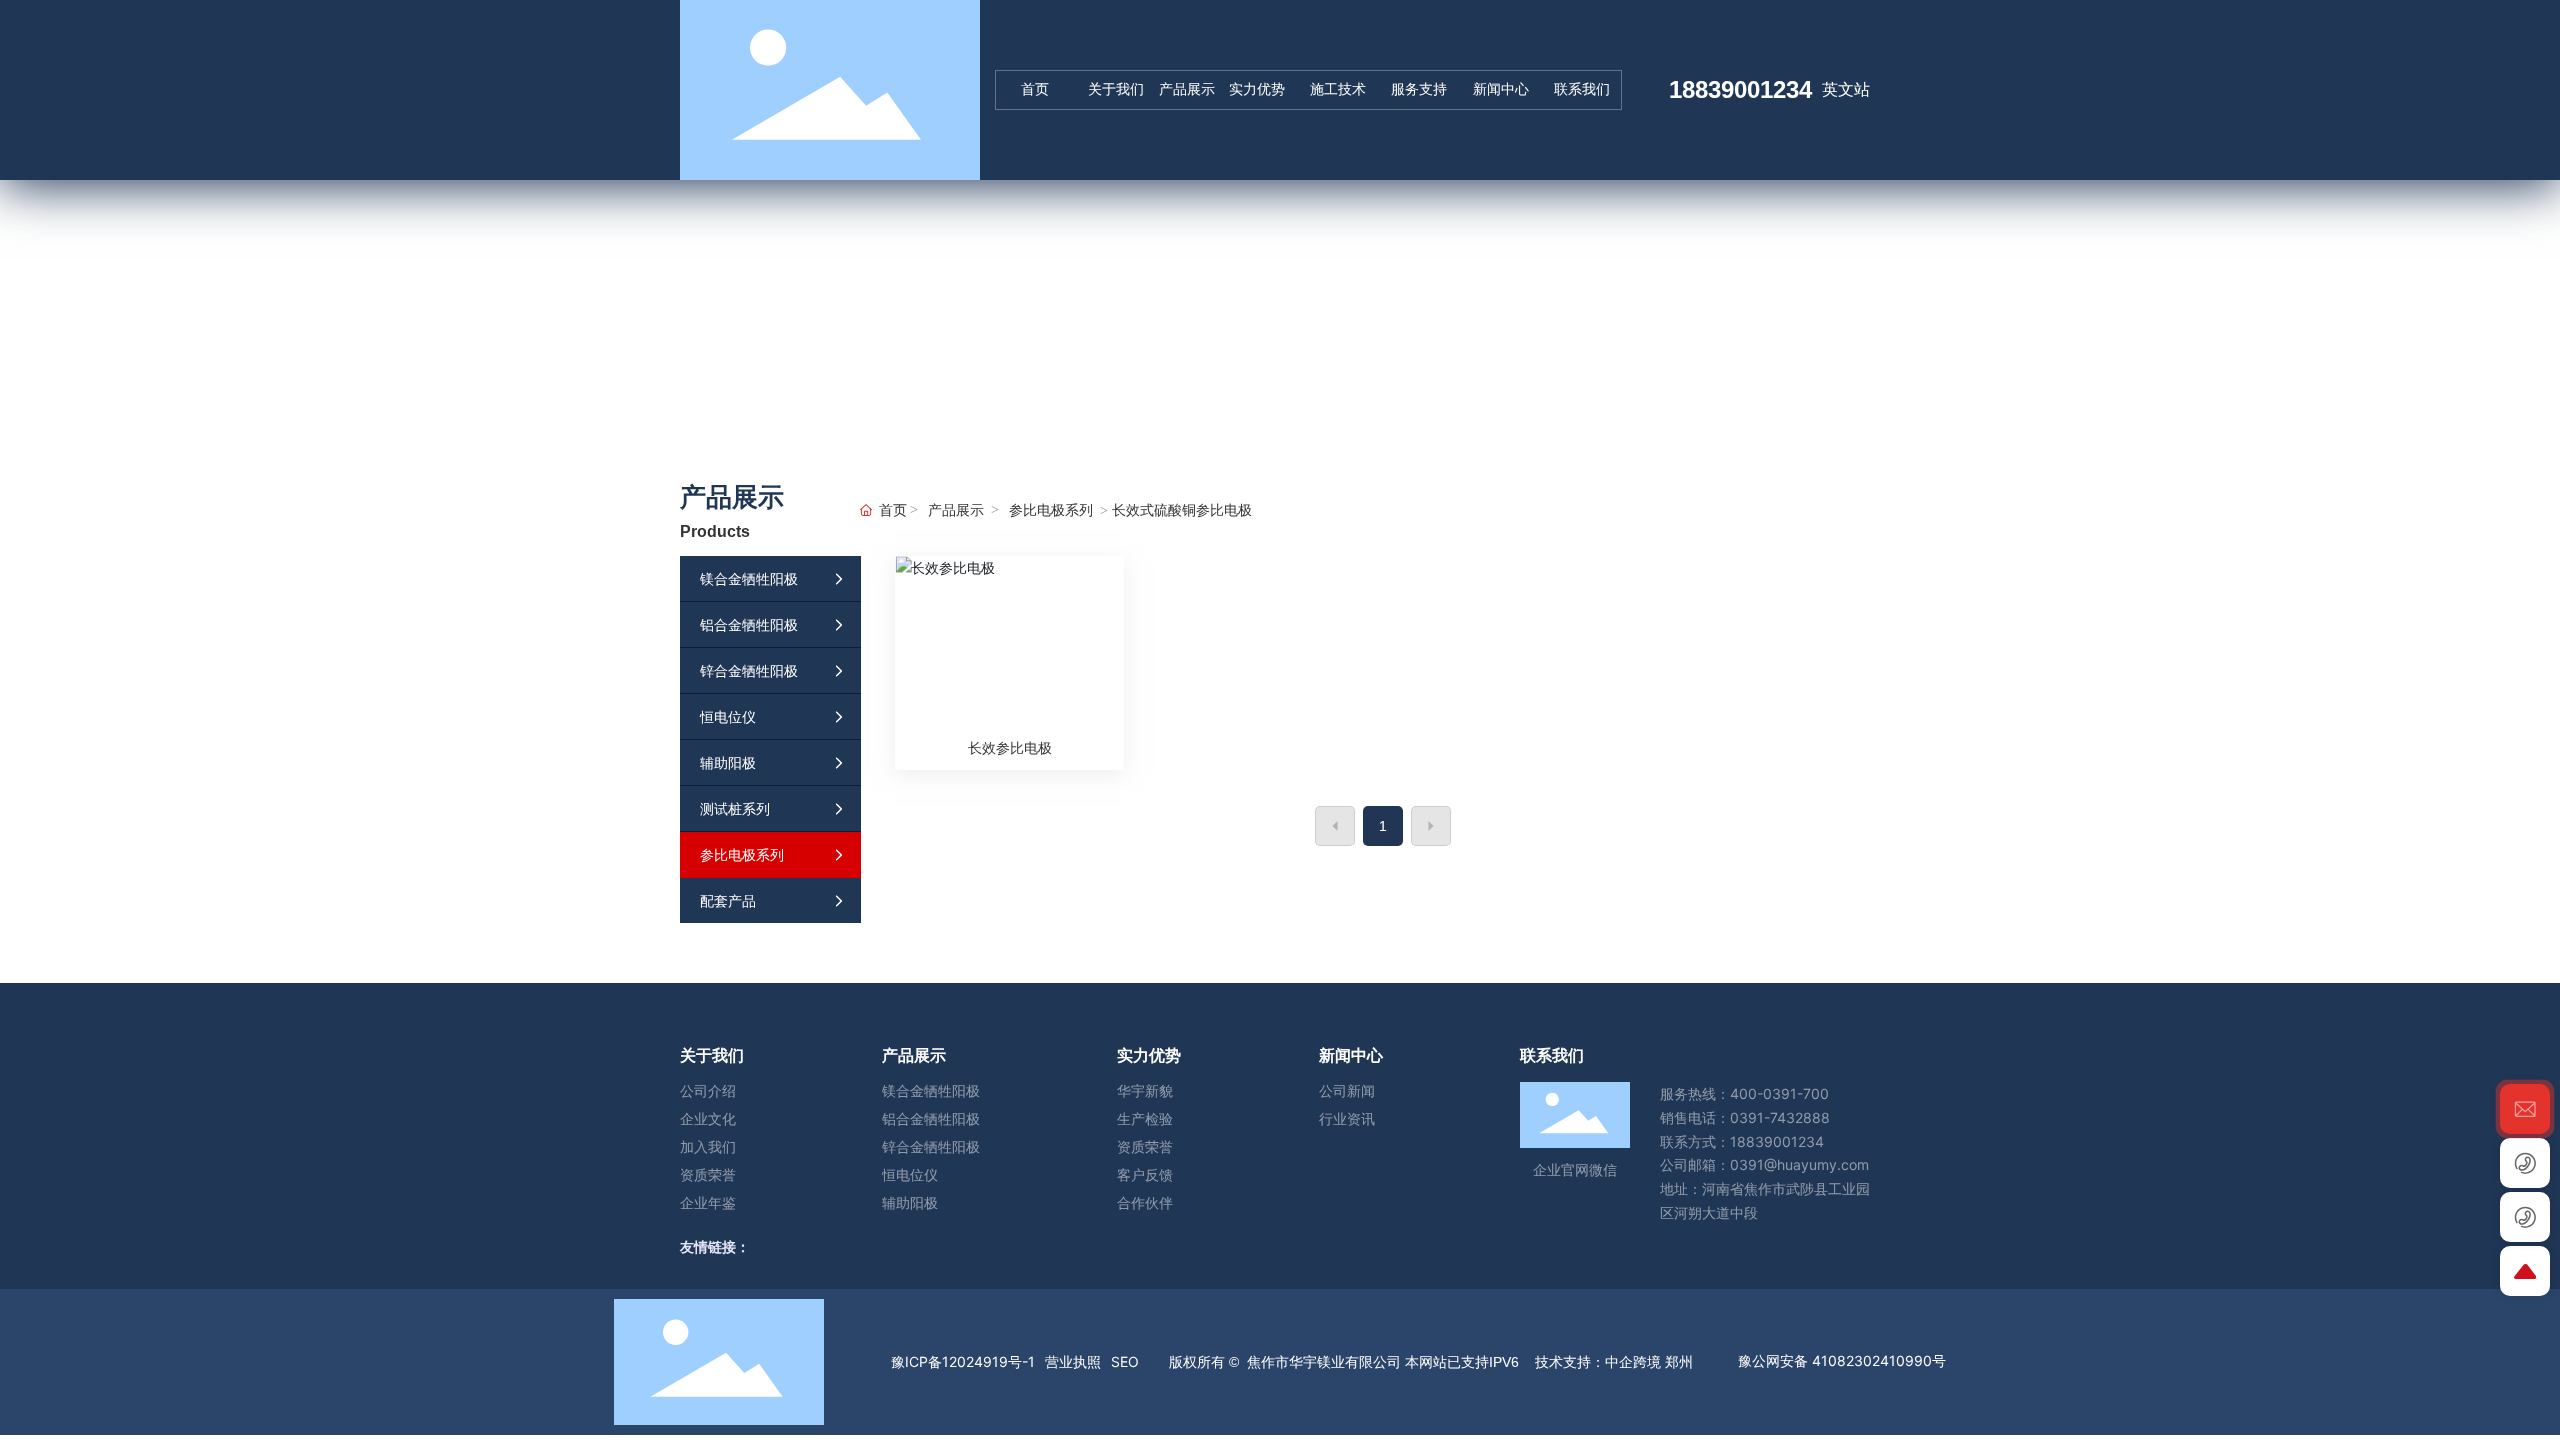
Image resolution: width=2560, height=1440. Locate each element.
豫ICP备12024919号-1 (963, 1361)
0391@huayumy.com (1799, 1164)
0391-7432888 (1780, 1117)
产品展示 (956, 510)
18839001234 (1740, 89)
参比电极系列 (1051, 510)
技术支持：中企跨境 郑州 (1612, 1362)
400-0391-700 (1779, 1093)
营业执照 (1073, 1361)
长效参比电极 (1010, 747)
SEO (1125, 1361)
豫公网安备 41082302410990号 (1842, 1360)
